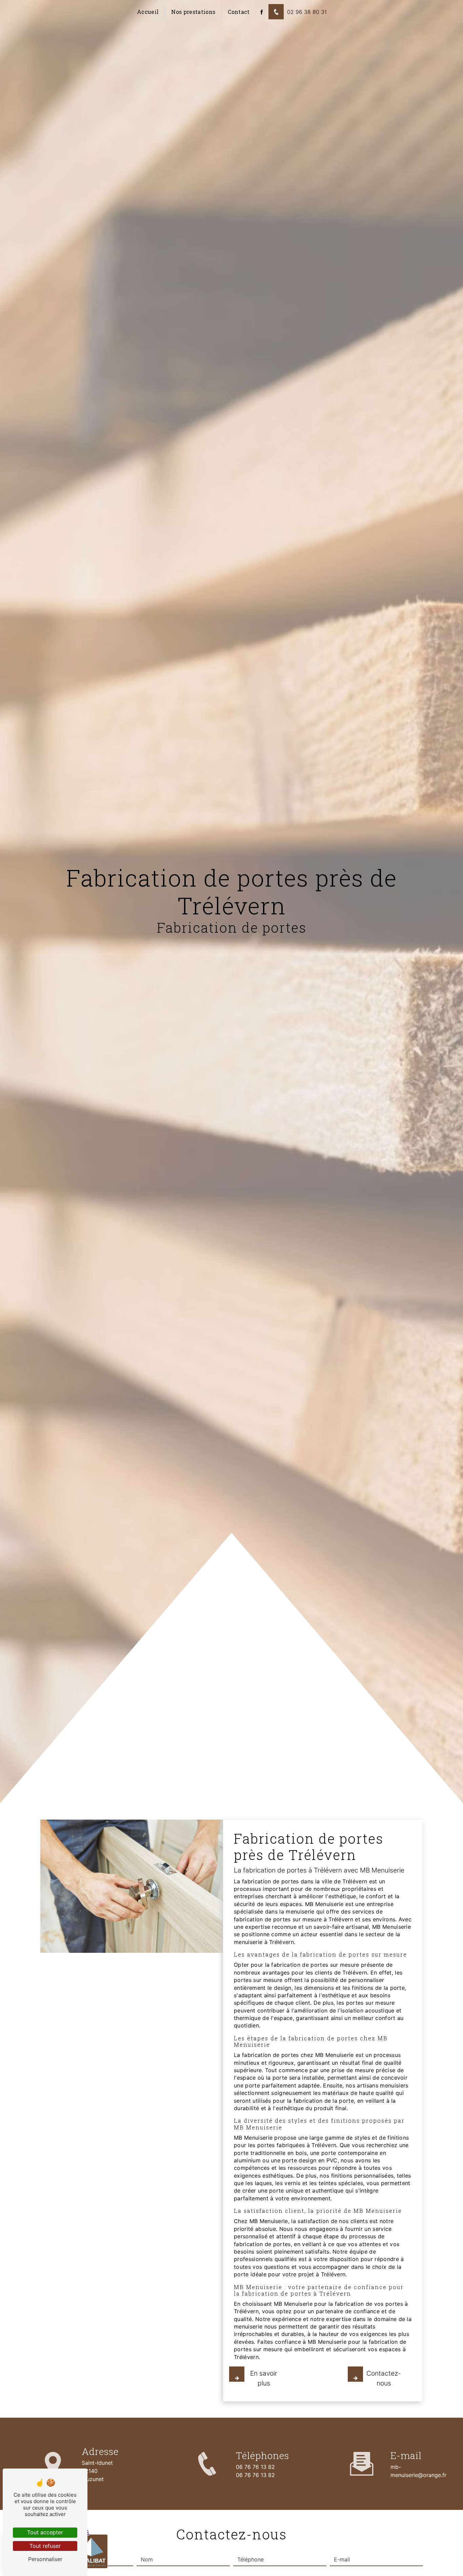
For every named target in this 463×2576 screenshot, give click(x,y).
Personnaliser (45, 2559)
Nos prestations (193, 12)
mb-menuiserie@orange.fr (418, 2471)
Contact (239, 12)
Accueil (148, 12)
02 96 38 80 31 (307, 12)
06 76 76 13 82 (255, 2467)
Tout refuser (45, 2546)
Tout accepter (45, 2532)
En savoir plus (264, 2378)
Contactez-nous (384, 2378)
